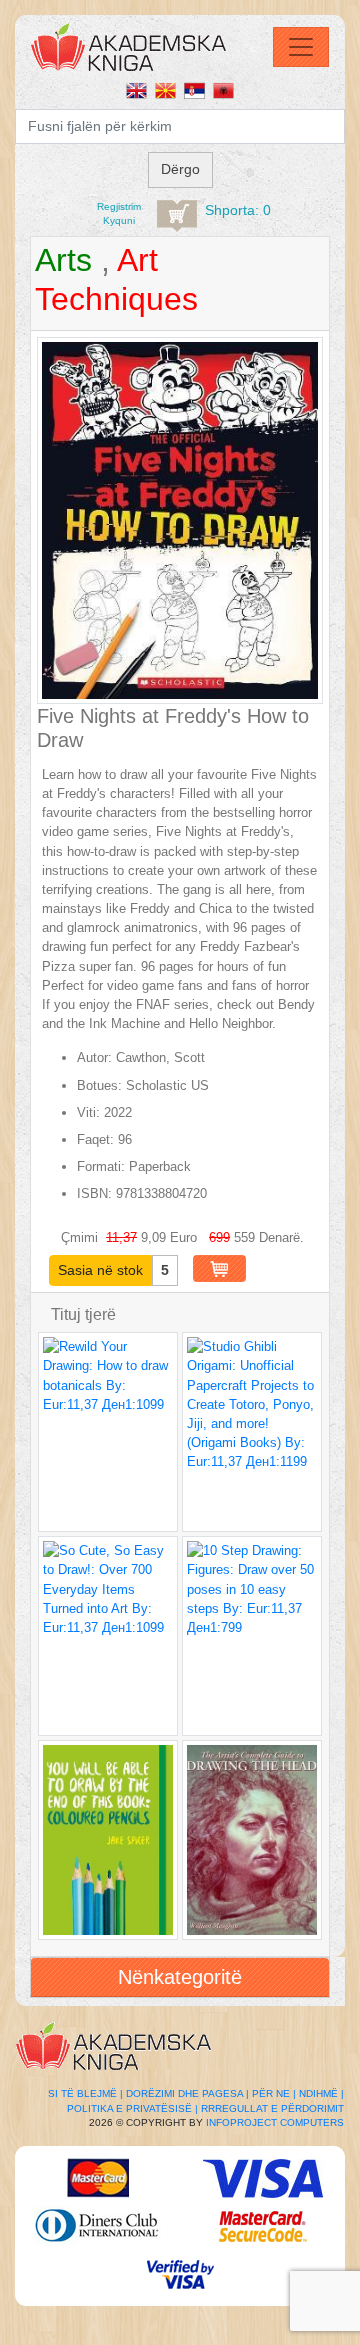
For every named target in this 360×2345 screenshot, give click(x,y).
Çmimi (81, 1237)
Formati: (101, 1166)
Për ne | (274, 2093)
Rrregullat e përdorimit (272, 2108)
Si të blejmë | (85, 2093)
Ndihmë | (321, 2093)
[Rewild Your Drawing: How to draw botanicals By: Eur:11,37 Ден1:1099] (108, 1432)
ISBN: (94, 1193)
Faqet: (95, 1139)
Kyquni (119, 220)
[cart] (177, 216)
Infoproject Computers (275, 2122)
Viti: (88, 1112)
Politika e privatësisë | (132, 2108)
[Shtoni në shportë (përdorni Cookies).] (219, 1268)
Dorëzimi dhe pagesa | (187, 2093)
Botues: (99, 1085)
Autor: (94, 1057)
